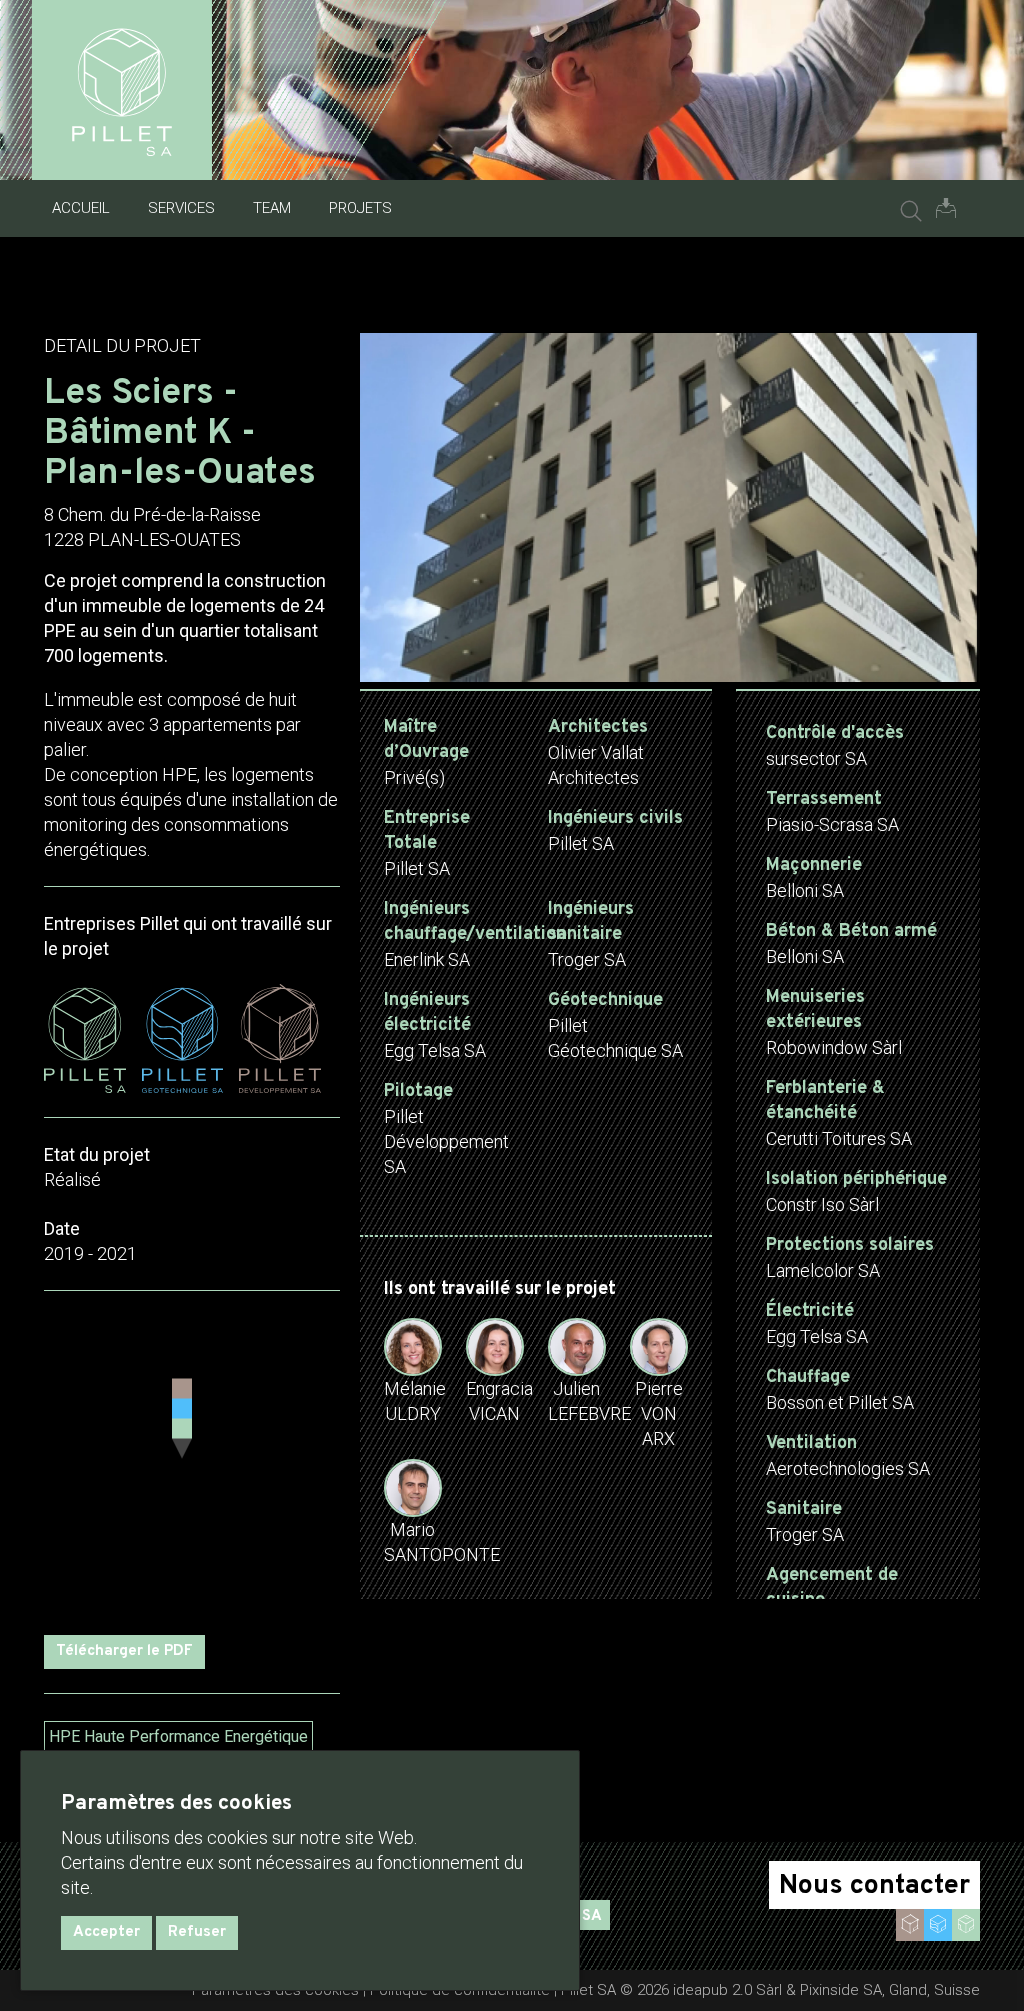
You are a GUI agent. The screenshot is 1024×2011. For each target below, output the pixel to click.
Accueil (81, 208)
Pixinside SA (841, 1990)
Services (181, 208)
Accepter (106, 1932)
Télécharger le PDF (124, 1651)
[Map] (192, 1463)
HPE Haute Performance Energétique (178, 1736)
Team (272, 208)
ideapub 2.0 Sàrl (727, 1990)
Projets (360, 208)
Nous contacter (874, 1886)
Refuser (197, 1932)
